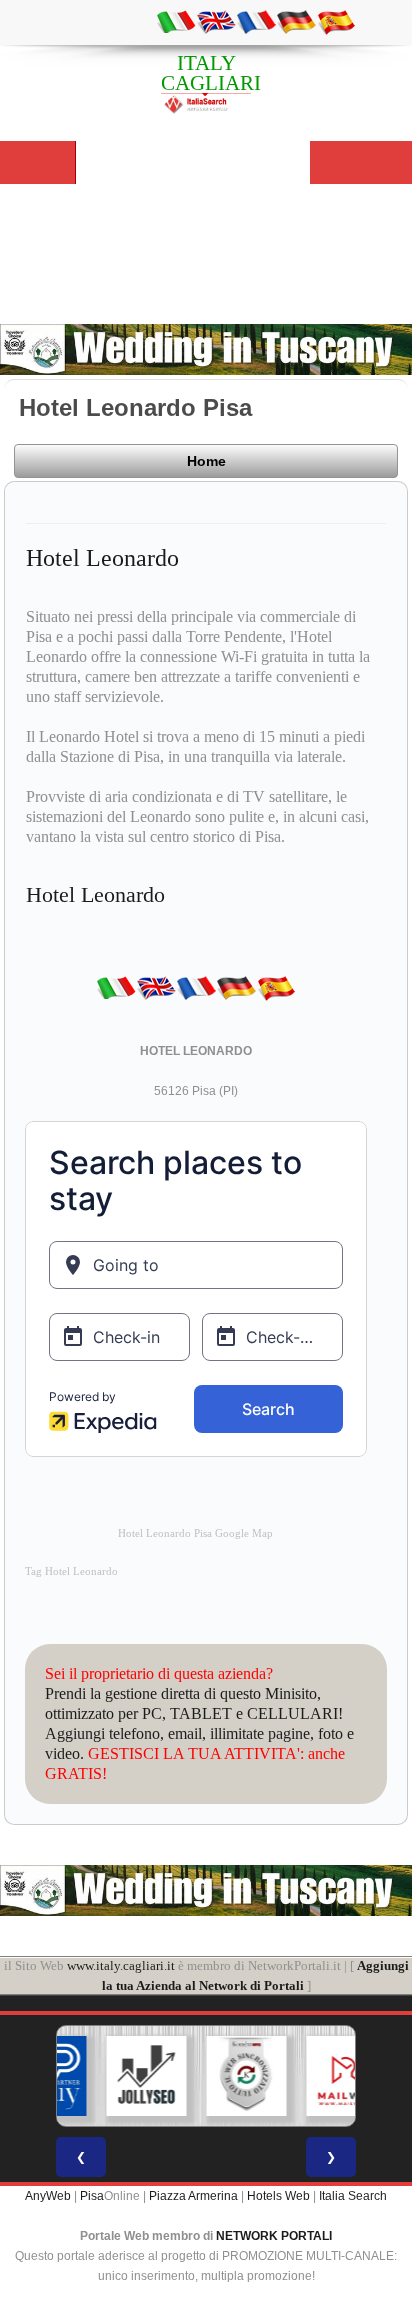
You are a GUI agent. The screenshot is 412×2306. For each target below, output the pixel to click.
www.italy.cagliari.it (121, 1965)
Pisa (92, 2196)
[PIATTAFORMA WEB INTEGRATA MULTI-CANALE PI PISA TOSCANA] (215, 2076)
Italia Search (353, 2196)
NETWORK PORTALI (274, 2236)
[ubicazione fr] (256, 21)
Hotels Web (278, 2196)
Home (206, 461)
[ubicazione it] (176, 21)
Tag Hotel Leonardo (71, 1571)
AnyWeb (48, 2196)
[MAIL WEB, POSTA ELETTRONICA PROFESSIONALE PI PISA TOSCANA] (315, 2076)
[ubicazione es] (336, 21)
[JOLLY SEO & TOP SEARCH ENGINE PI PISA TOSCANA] (115, 2076)
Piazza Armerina (193, 2196)
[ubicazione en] (216, 21)
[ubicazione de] (296, 21)
